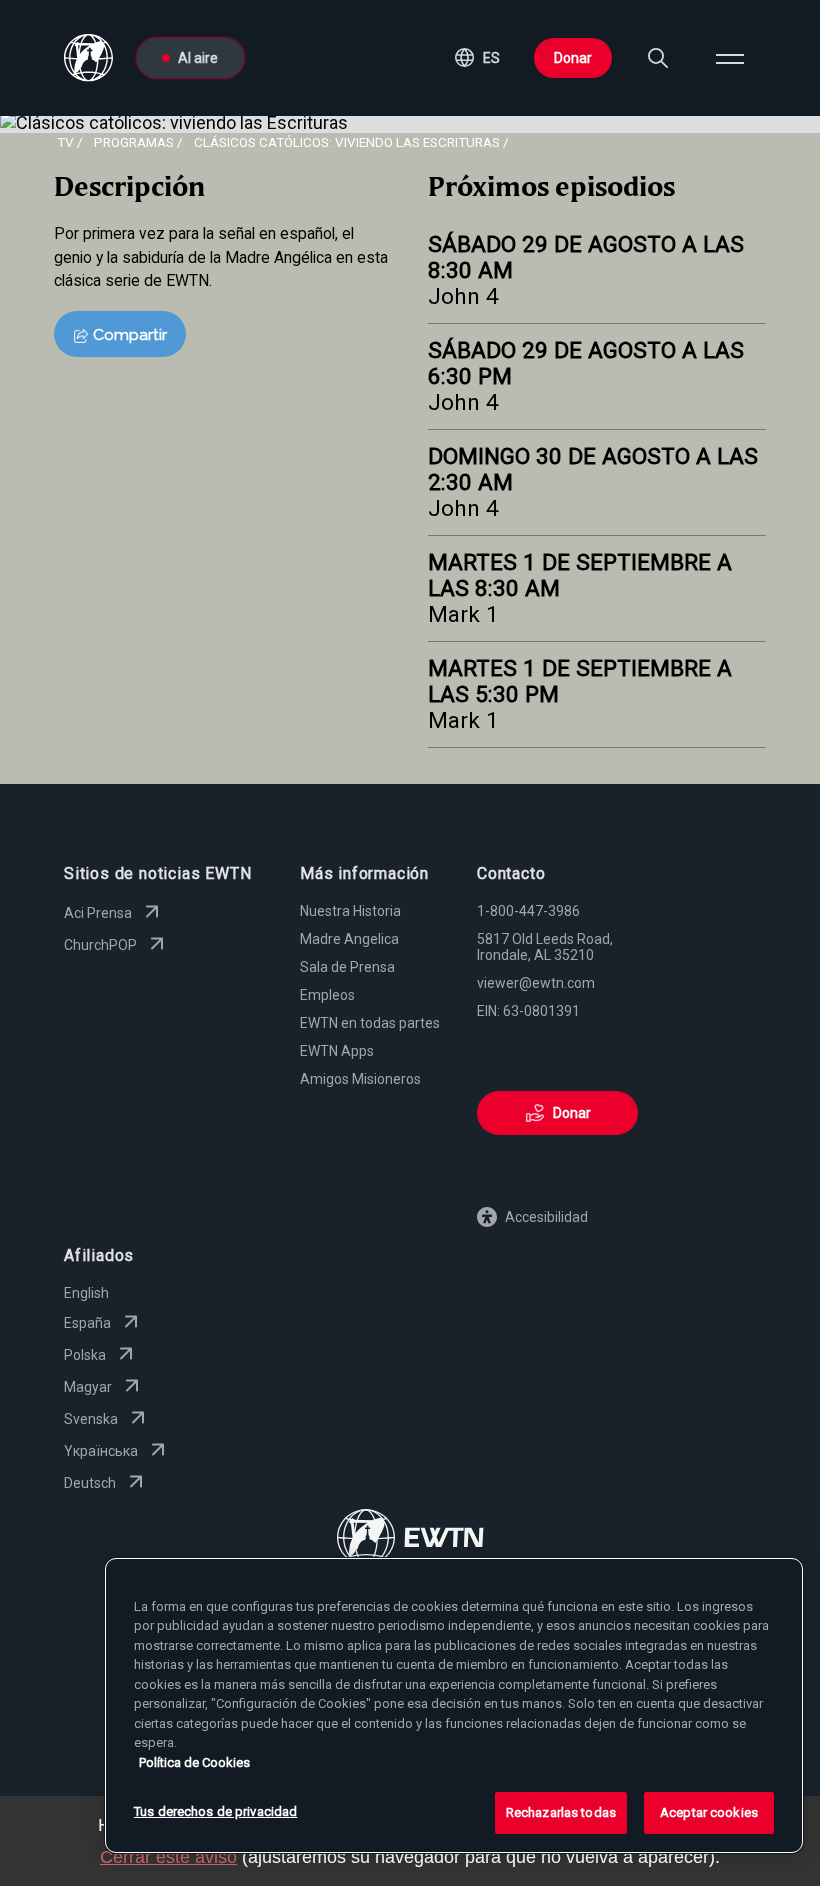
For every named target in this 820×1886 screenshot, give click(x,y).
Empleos (327, 995)
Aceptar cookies (709, 1812)
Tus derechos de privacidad (215, 1811)
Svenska (91, 1419)
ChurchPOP (100, 945)
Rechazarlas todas (561, 1812)
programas (134, 142)
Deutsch (90, 1483)
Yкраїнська (101, 1451)
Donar (573, 58)
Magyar (88, 1387)
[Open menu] (730, 58)
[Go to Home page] (410, 1539)
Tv (65, 142)
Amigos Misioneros (360, 1079)
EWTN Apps (337, 1051)
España (87, 1323)
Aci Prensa (98, 913)
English (86, 1293)
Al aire (198, 58)
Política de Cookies (194, 1762)
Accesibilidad (546, 1217)
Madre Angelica (349, 939)
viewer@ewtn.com (536, 983)
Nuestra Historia (350, 911)
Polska (85, 1355)
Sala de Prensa (347, 967)
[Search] (658, 58)
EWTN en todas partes (370, 1023)
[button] (477, 58)
